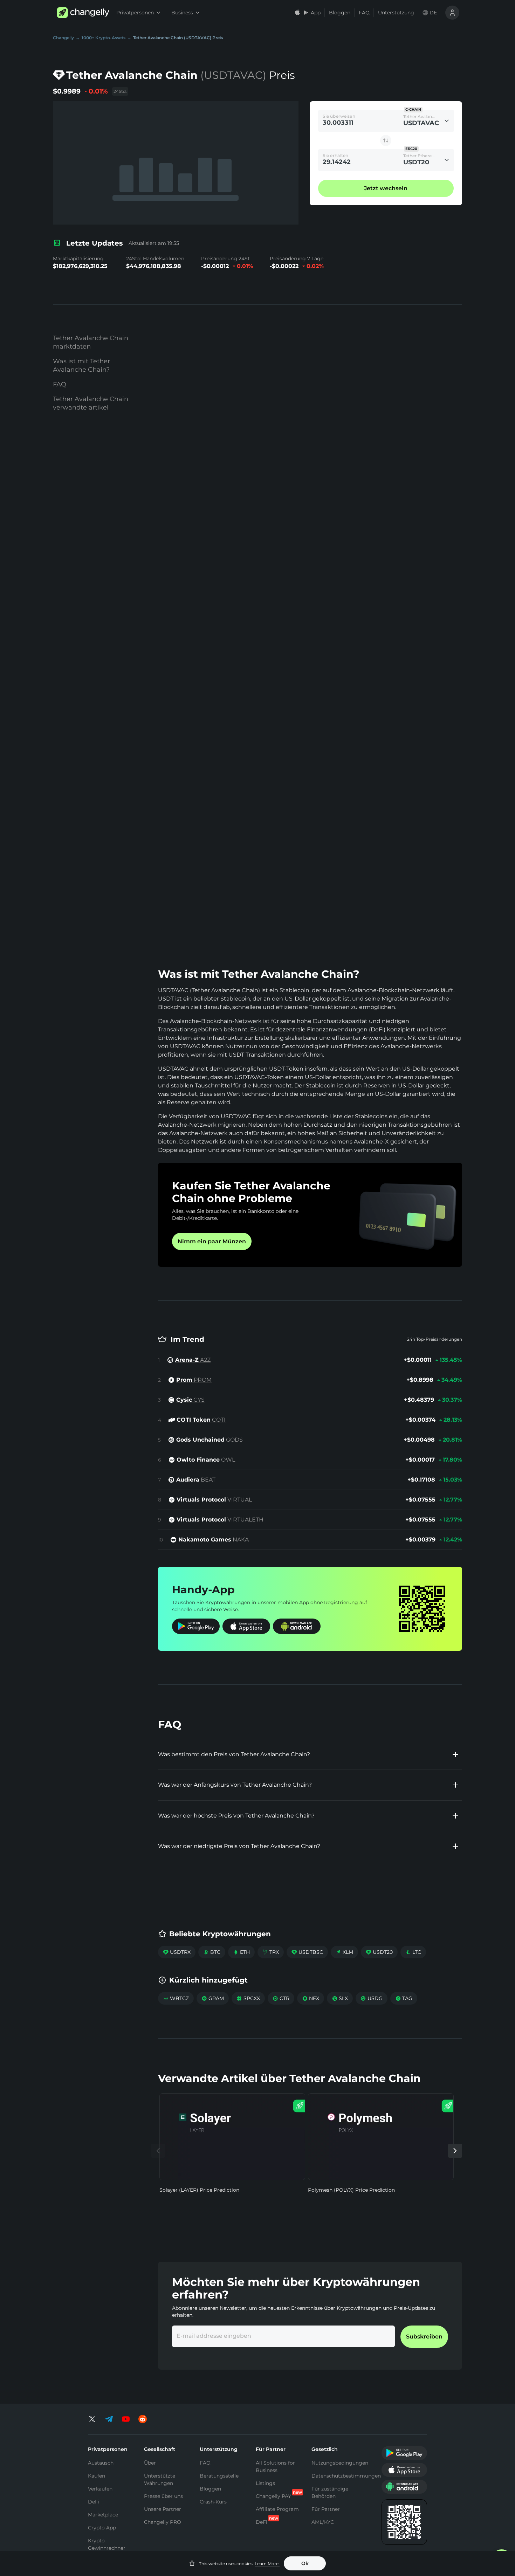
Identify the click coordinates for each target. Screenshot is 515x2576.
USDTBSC (307, 1952)
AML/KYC (323, 2522)
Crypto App (102, 2528)
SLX (340, 1998)
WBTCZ (176, 1998)
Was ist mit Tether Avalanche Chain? (81, 365)
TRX (271, 1952)
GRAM (213, 1998)
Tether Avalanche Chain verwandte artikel (91, 403)
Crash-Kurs (213, 2502)
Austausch (101, 2463)
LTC (413, 1952)
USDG (372, 1998)
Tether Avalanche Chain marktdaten (91, 342)
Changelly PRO (163, 2522)
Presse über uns (163, 2496)
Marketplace (103, 2515)
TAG (404, 1998)
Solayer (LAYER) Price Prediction (199, 2190)
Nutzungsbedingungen (340, 2463)
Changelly (63, 38)
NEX (311, 1998)
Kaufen (97, 2476)
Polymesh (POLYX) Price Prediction (351, 2190)
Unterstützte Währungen (160, 2479)
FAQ (364, 13)
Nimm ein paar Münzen (212, 1241)
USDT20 (379, 1952)
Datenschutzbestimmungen (346, 2476)
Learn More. (267, 2564)
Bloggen (340, 13)
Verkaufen (100, 2489)
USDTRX (177, 1952)
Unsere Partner (163, 2509)
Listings (265, 2483)
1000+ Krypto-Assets (104, 38)
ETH (241, 1952)
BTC (212, 1952)
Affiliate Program (277, 2509)
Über (150, 2463)
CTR (281, 1998)
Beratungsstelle (219, 2476)
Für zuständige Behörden (330, 2492)
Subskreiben (424, 2337)
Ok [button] (305, 2563)
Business (182, 13)
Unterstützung (396, 13)
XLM (344, 1952)
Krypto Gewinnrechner (107, 2544)
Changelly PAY (273, 2496)
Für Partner (326, 2509)
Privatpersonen (135, 13)
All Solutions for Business (275, 2467)
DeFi (94, 2502)
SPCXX (248, 1998)
